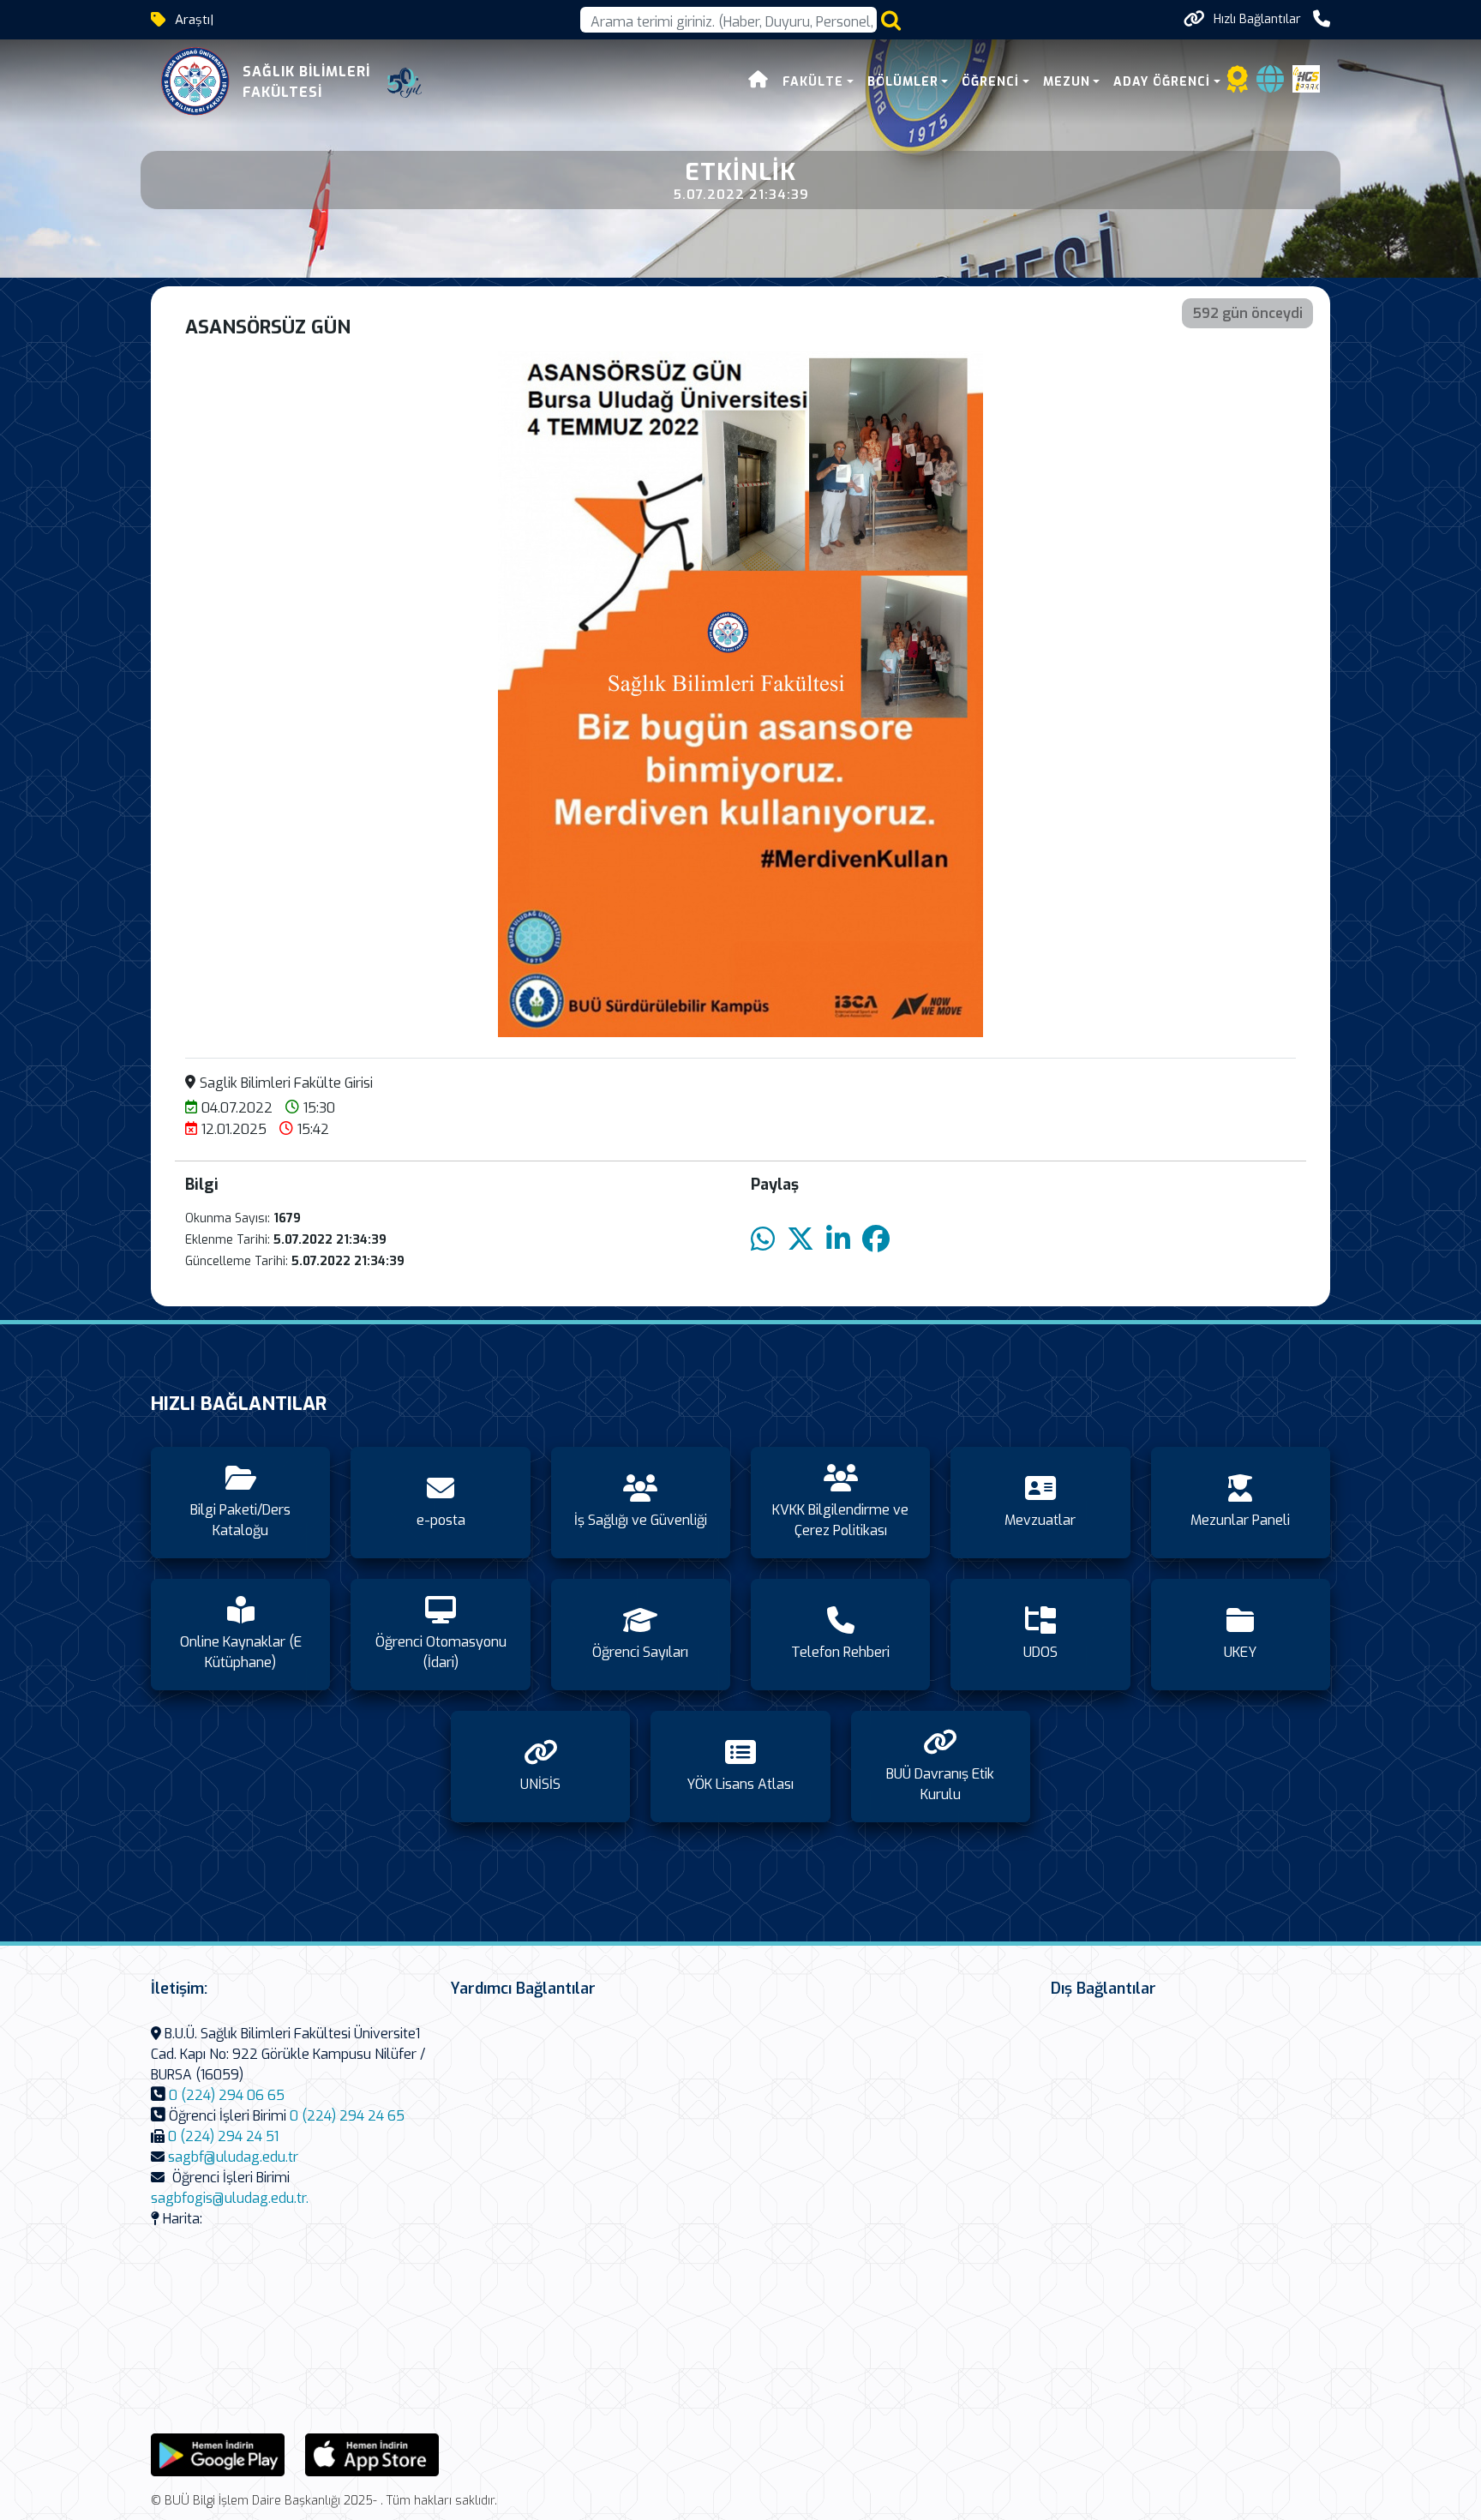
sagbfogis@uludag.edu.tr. (230, 2198)
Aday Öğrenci (1162, 82)
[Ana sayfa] (758, 82)
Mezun (1067, 82)
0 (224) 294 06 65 (227, 2095)
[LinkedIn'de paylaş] (838, 1240)
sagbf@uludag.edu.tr (233, 2157)
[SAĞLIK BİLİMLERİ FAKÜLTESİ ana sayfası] (195, 83)
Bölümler (903, 82)
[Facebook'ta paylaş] (876, 1240)
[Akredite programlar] (1238, 84)
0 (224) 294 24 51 (223, 2136)
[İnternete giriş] (1270, 84)
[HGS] (1306, 78)
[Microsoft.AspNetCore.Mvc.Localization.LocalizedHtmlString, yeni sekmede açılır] (218, 2454)
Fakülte (813, 82)
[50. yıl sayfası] (405, 83)
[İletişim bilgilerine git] (1322, 19)
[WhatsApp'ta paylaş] (763, 1240)
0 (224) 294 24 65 (347, 2116)
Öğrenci (990, 82)
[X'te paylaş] (800, 1240)
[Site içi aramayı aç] (891, 20)
